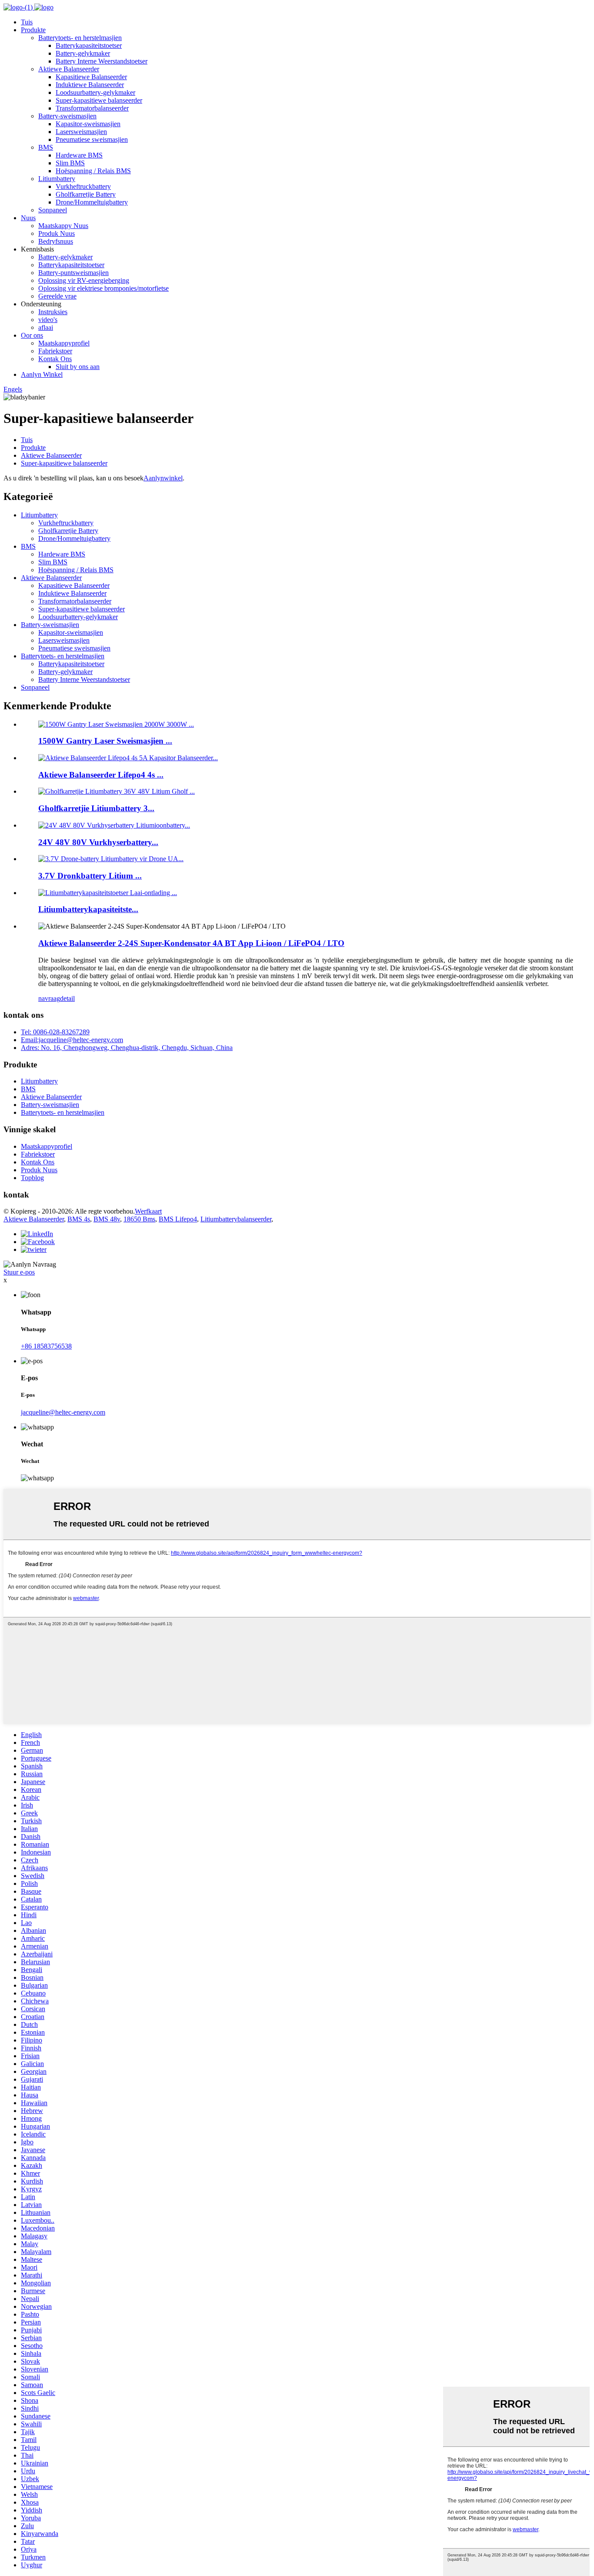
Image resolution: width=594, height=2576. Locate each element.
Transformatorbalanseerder (92, 108)
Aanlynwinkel (163, 478)
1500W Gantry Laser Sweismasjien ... (105, 741)
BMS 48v (107, 1219)
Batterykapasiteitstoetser (89, 45)
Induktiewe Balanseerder (90, 85)
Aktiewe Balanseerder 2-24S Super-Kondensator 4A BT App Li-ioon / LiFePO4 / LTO (191, 943)
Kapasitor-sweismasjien (88, 124)
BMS (46, 147)
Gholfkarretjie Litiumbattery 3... (96, 808)
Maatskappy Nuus (63, 226)
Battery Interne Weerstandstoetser (102, 61)
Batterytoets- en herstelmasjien (80, 38)
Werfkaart (148, 1211)
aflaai (46, 327)
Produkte (33, 30)
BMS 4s (79, 1219)
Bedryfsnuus (56, 241)
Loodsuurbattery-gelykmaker (95, 92)
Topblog (32, 1178)
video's (48, 320)
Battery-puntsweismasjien (73, 273)
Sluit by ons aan (78, 367)
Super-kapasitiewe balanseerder (99, 100)
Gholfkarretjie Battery (86, 194)
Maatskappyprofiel (64, 343)
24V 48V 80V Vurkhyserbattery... (98, 842)
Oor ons (32, 335)
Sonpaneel (53, 210)
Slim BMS (70, 163)
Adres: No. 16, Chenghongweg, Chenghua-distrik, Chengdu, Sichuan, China (127, 1048)
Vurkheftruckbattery (83, 186)
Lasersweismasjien (81, 132)
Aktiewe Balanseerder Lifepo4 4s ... (101, 775)
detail (67, 998)
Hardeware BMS (79, 155)
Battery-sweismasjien (67, 116)
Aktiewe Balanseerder (69, 69)
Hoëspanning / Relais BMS (93, 171)
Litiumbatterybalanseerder (236, 1219)
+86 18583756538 (46, 1346)
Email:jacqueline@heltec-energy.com (72, 1040)
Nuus (28, 218)
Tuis (27, 22)
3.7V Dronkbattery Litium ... (90, 876)
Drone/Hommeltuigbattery (92, 202)
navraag (49, 998)
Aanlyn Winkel (42, 374)
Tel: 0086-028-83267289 (55, 1032)
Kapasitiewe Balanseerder (91, 77)
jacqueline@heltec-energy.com (63, 1412)
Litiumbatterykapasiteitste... (88, 909)
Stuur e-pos (19, 1272)
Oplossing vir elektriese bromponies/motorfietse (103, 288)
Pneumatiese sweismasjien (92, 139)
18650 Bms (139, 1219)
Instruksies (53, 312)
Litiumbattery (57, 179)
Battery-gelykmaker (83, 53)
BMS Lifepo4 (178, 1219)
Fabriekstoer (55, 351)
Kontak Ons (55, 359)
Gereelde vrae (57, 296)
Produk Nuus (57, 233)
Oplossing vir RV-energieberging (84, 280)
